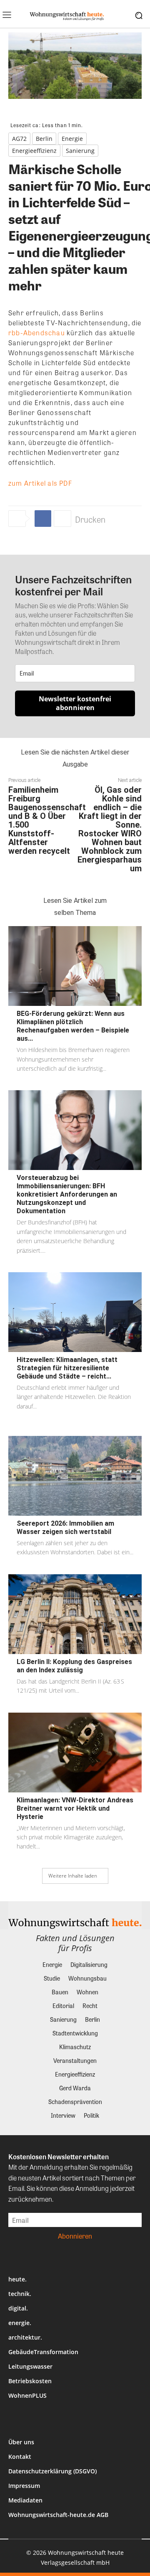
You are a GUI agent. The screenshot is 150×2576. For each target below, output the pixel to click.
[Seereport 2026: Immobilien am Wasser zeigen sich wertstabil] (75, 1476)
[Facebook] (43, 519)
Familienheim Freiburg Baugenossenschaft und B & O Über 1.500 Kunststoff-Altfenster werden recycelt (47, 820)
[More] (62, 519)
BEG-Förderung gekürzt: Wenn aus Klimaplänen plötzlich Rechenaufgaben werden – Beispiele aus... (73, 1026)
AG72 (19, 139)
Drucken (90, 519)
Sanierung (80, 151)
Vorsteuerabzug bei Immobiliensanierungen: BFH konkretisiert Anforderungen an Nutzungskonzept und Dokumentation (67, 1194)
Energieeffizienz (34, 151)
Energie (72, 139)
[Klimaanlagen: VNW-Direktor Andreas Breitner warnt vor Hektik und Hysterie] (75, 1753)
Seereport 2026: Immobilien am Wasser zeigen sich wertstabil (65, 1528)
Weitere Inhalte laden (73, 1876)
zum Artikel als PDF (40, 483)
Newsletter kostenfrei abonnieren (75, 703)
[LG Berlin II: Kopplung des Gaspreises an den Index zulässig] (75, 1614)
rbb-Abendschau (37, 333)
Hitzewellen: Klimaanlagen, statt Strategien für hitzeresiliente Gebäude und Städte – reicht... (67, 1368)
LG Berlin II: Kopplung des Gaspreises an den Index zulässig (74, 1666)
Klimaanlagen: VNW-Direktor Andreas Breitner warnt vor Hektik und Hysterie (75, 1808)
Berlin (44, 139)
